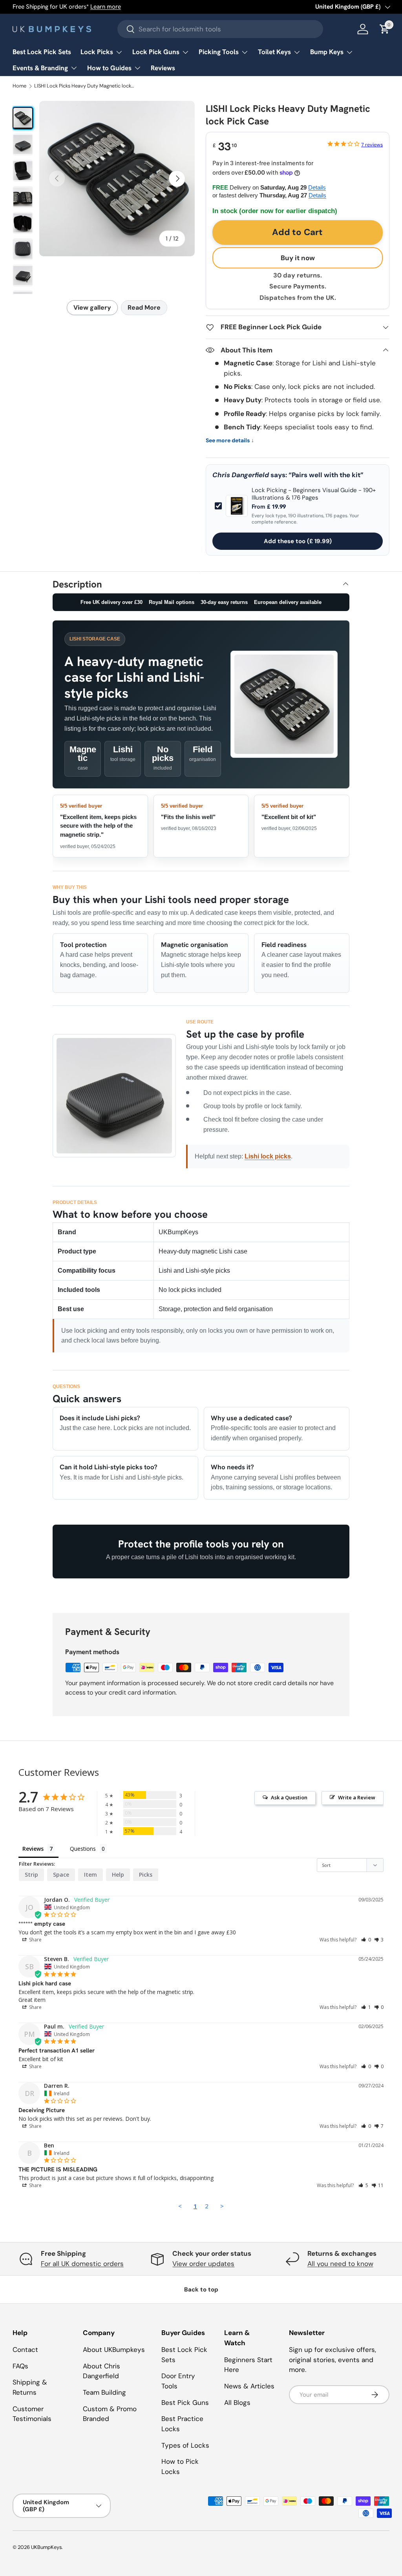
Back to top (201, 2290)
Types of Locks (185, 2445)
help (118, 1875)
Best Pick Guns (185, 2403)
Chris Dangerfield (241, 475)
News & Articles (249, 2386)
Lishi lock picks (268, 1156)
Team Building (104, 2392)
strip (31, 1875)
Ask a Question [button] (289, 1797)
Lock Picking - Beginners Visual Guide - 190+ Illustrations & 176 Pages (314, 494)
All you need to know (340, 2264)
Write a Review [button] (357, 1797)
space (61, 1875)
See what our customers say (156, 7)
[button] (366, 1940)
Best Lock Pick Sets (42, 52)
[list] (117, 179)
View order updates (203, 2264)
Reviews (163, 68)
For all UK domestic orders (82, 2264)
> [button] (222, 2206)
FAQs (20, 2366)
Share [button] (35, 1940)
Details (317, 187)
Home (19, 86)
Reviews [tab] (33, 1849)
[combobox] (220, 29)
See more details (230, 441)
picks (146, 1875)
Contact (25, 2350)
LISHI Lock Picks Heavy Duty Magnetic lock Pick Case (85, 86)
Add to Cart (297, 232)
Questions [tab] (83, 1849)
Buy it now (298, 258)
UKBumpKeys (46, 2547)
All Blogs (237, 2403)
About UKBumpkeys (114, 2350)
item (90, 1875)
